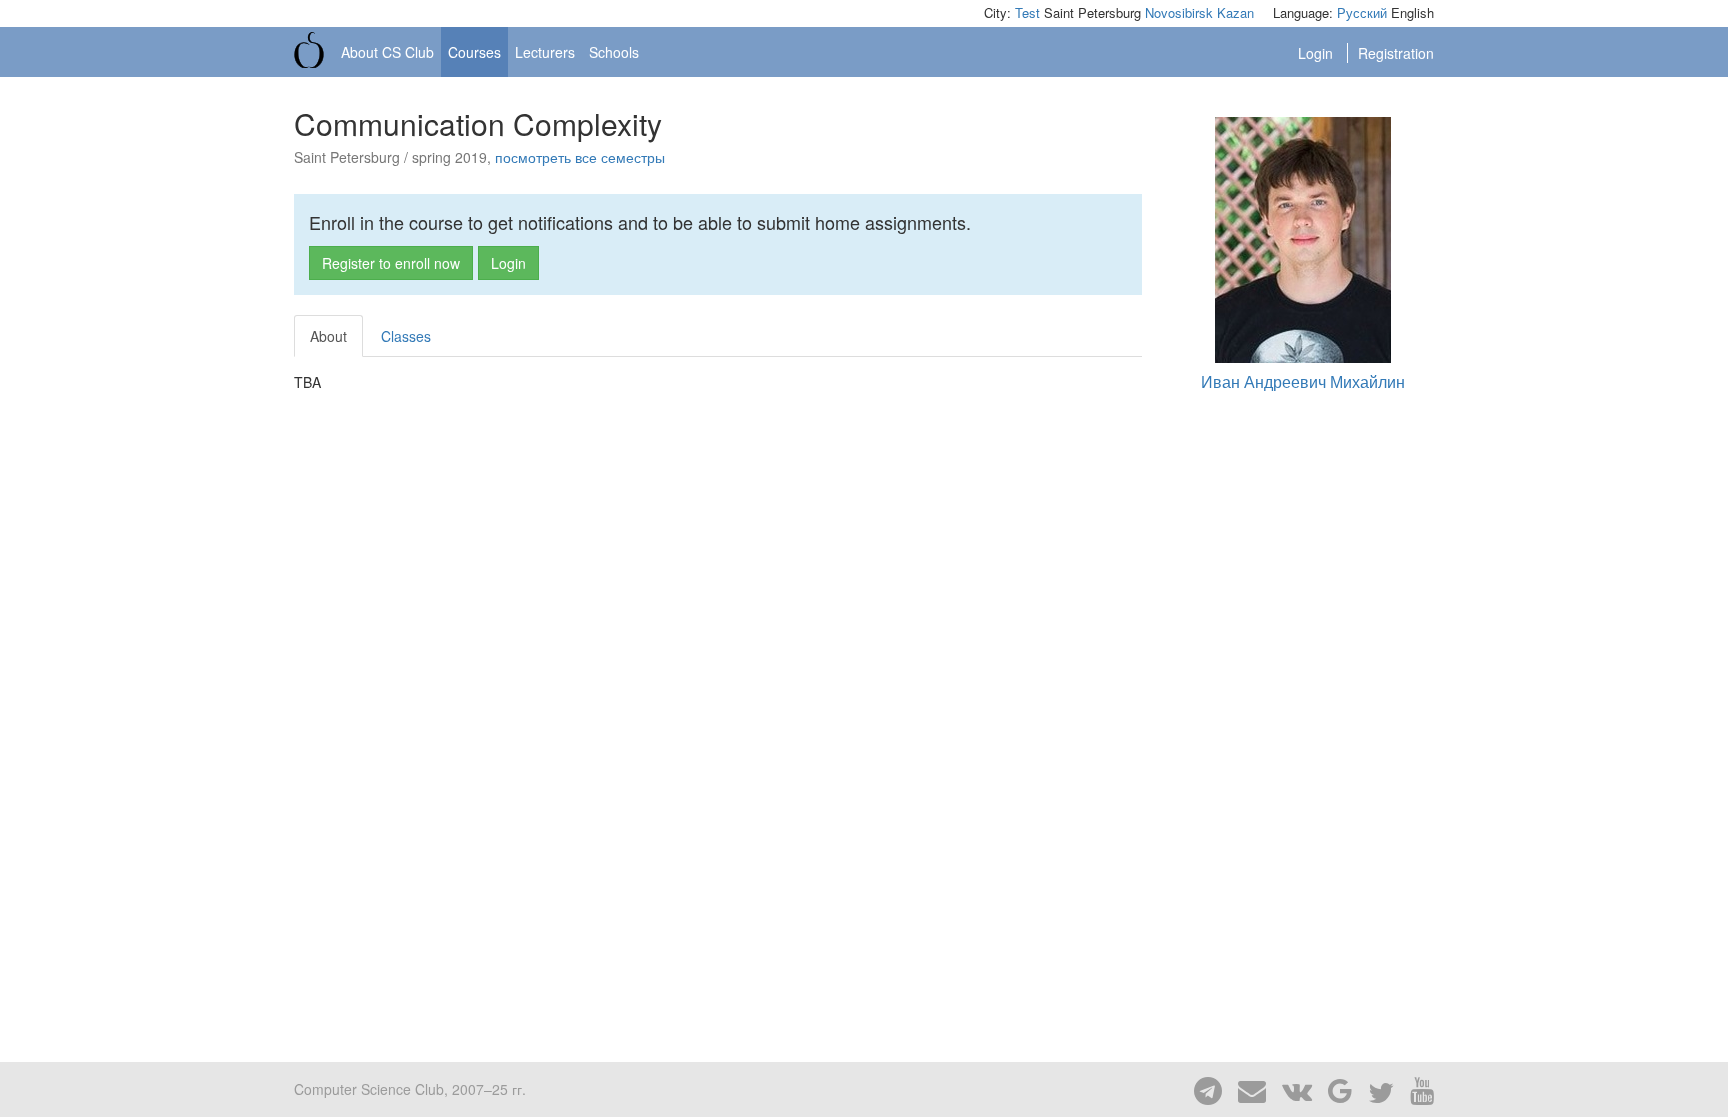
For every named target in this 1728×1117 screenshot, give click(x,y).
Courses (474, 52)
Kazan (1235, 12)
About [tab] (328, 336)
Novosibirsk (1179, 12)
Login (1317, 53)
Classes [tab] (406, 336)
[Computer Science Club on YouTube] (1416, 1089)
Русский (1362, 12)
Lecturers (545, 52)
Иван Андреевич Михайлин (1303, 381)
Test (1027, 12)
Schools (614, 52)
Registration (1396, 53)
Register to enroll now (391, 263)
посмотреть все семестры (580, 157)
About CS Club (387, 52)
